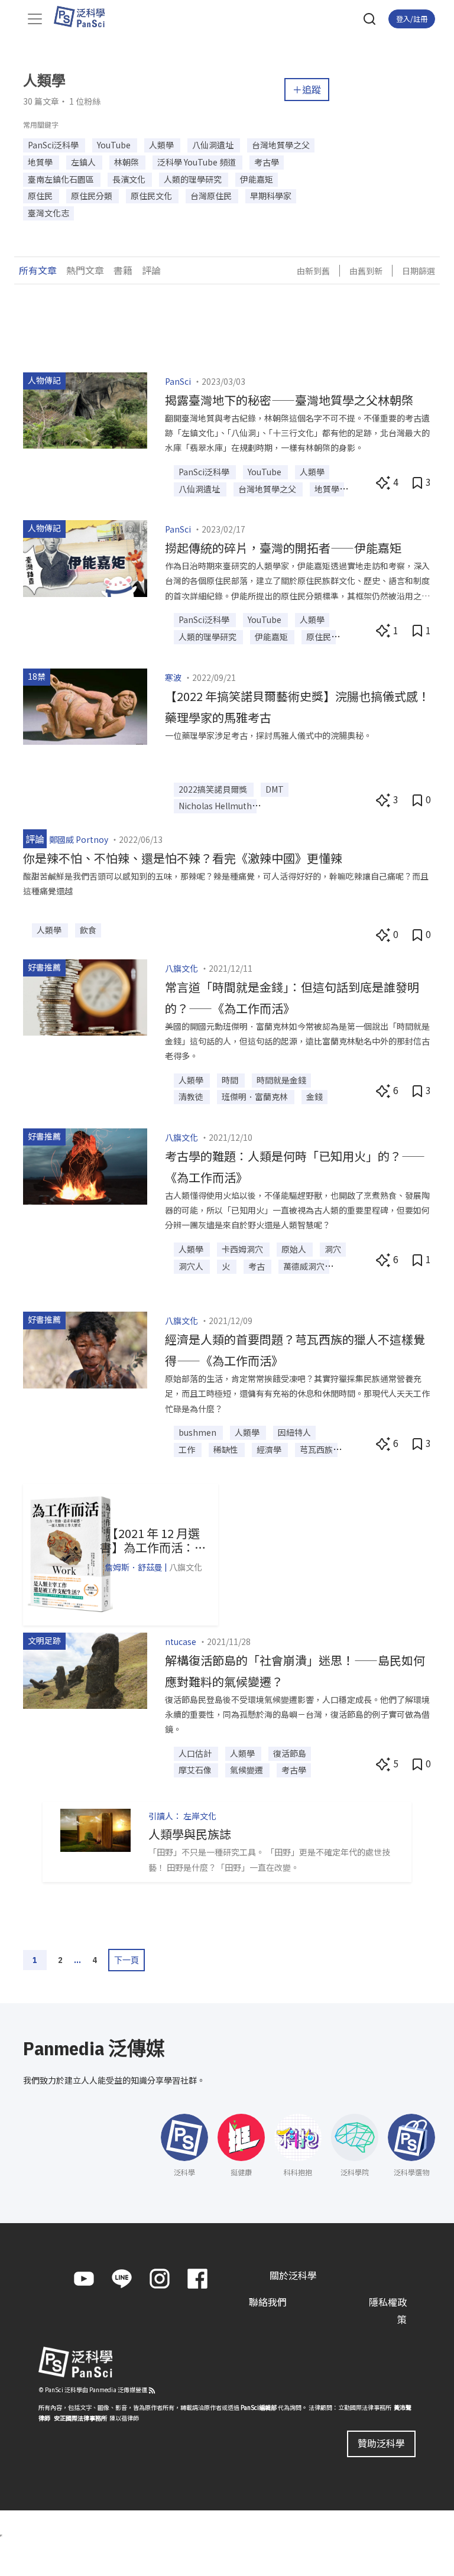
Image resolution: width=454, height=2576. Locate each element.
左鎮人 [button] (84, 162)
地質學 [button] (41, 162)
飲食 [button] (88, 930)
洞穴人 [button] (192, 1266)
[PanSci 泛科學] (85, 17)
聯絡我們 (268, 2302)
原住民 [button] (41, 196)
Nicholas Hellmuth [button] (215, 806)
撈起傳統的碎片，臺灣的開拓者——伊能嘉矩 (283, 548)
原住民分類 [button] (93, 196)
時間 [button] (231, 1080)
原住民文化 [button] (152, 196)
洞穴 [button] (333, 1249)
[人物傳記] (85, 409)
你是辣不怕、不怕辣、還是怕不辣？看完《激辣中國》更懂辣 (183, 858)
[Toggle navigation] (35, 19)
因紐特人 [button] (294, 1432)
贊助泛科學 (381, 2443)
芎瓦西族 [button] (316, 1449)
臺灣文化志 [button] (48, 213)
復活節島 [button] (290, 1753)
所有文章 (38, 270)
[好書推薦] (85, 996)
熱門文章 (85, 270)
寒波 (173, 677)
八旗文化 (181, 968)
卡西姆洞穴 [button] (243, 1249)
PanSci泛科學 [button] (54, 145)
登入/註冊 (412, 19)
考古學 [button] (267, 162)
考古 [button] (257, 1266)
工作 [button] (188, 1449)
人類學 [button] (162, 145)
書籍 (123, 270)
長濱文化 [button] (130, 179)
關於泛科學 (293, 2275)
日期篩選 (419, 271)
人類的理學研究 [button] (194, 179)
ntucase (181, 1641)
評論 (151, 270)
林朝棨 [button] (127, 162)
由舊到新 (366, 271)
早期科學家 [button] (271, 196)
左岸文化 (200, 1816)
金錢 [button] (314, 1096)
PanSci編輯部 (259, 2407)
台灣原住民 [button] (212, 196)
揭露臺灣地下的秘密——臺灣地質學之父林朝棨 (289, 400)
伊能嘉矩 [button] (257, 179)
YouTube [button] (115, 145)
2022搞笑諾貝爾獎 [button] (214, 789)
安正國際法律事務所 (80, 2418)
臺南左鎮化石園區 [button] (62, 179)
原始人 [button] (295, 1249)
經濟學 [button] (270, 1449)
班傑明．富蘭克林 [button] (256, 1096)
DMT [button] (275, 789)
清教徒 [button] (192, 1096)
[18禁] (85, 705)
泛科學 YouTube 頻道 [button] (197, 162)
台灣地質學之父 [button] (281, 145)
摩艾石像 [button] (196, 1770)
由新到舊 (313, 271)
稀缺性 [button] (227, 1449)
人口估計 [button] (196, 1753)
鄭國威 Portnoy (79, 839)
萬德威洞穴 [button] (304, 1266)
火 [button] (227, 1266)
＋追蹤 (307, 89)
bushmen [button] (198, 1432)
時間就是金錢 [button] (281, 1080)
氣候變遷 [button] (247, 1770)
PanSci (178, 381)
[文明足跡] (85, 1669)
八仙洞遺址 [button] (214, 145)
